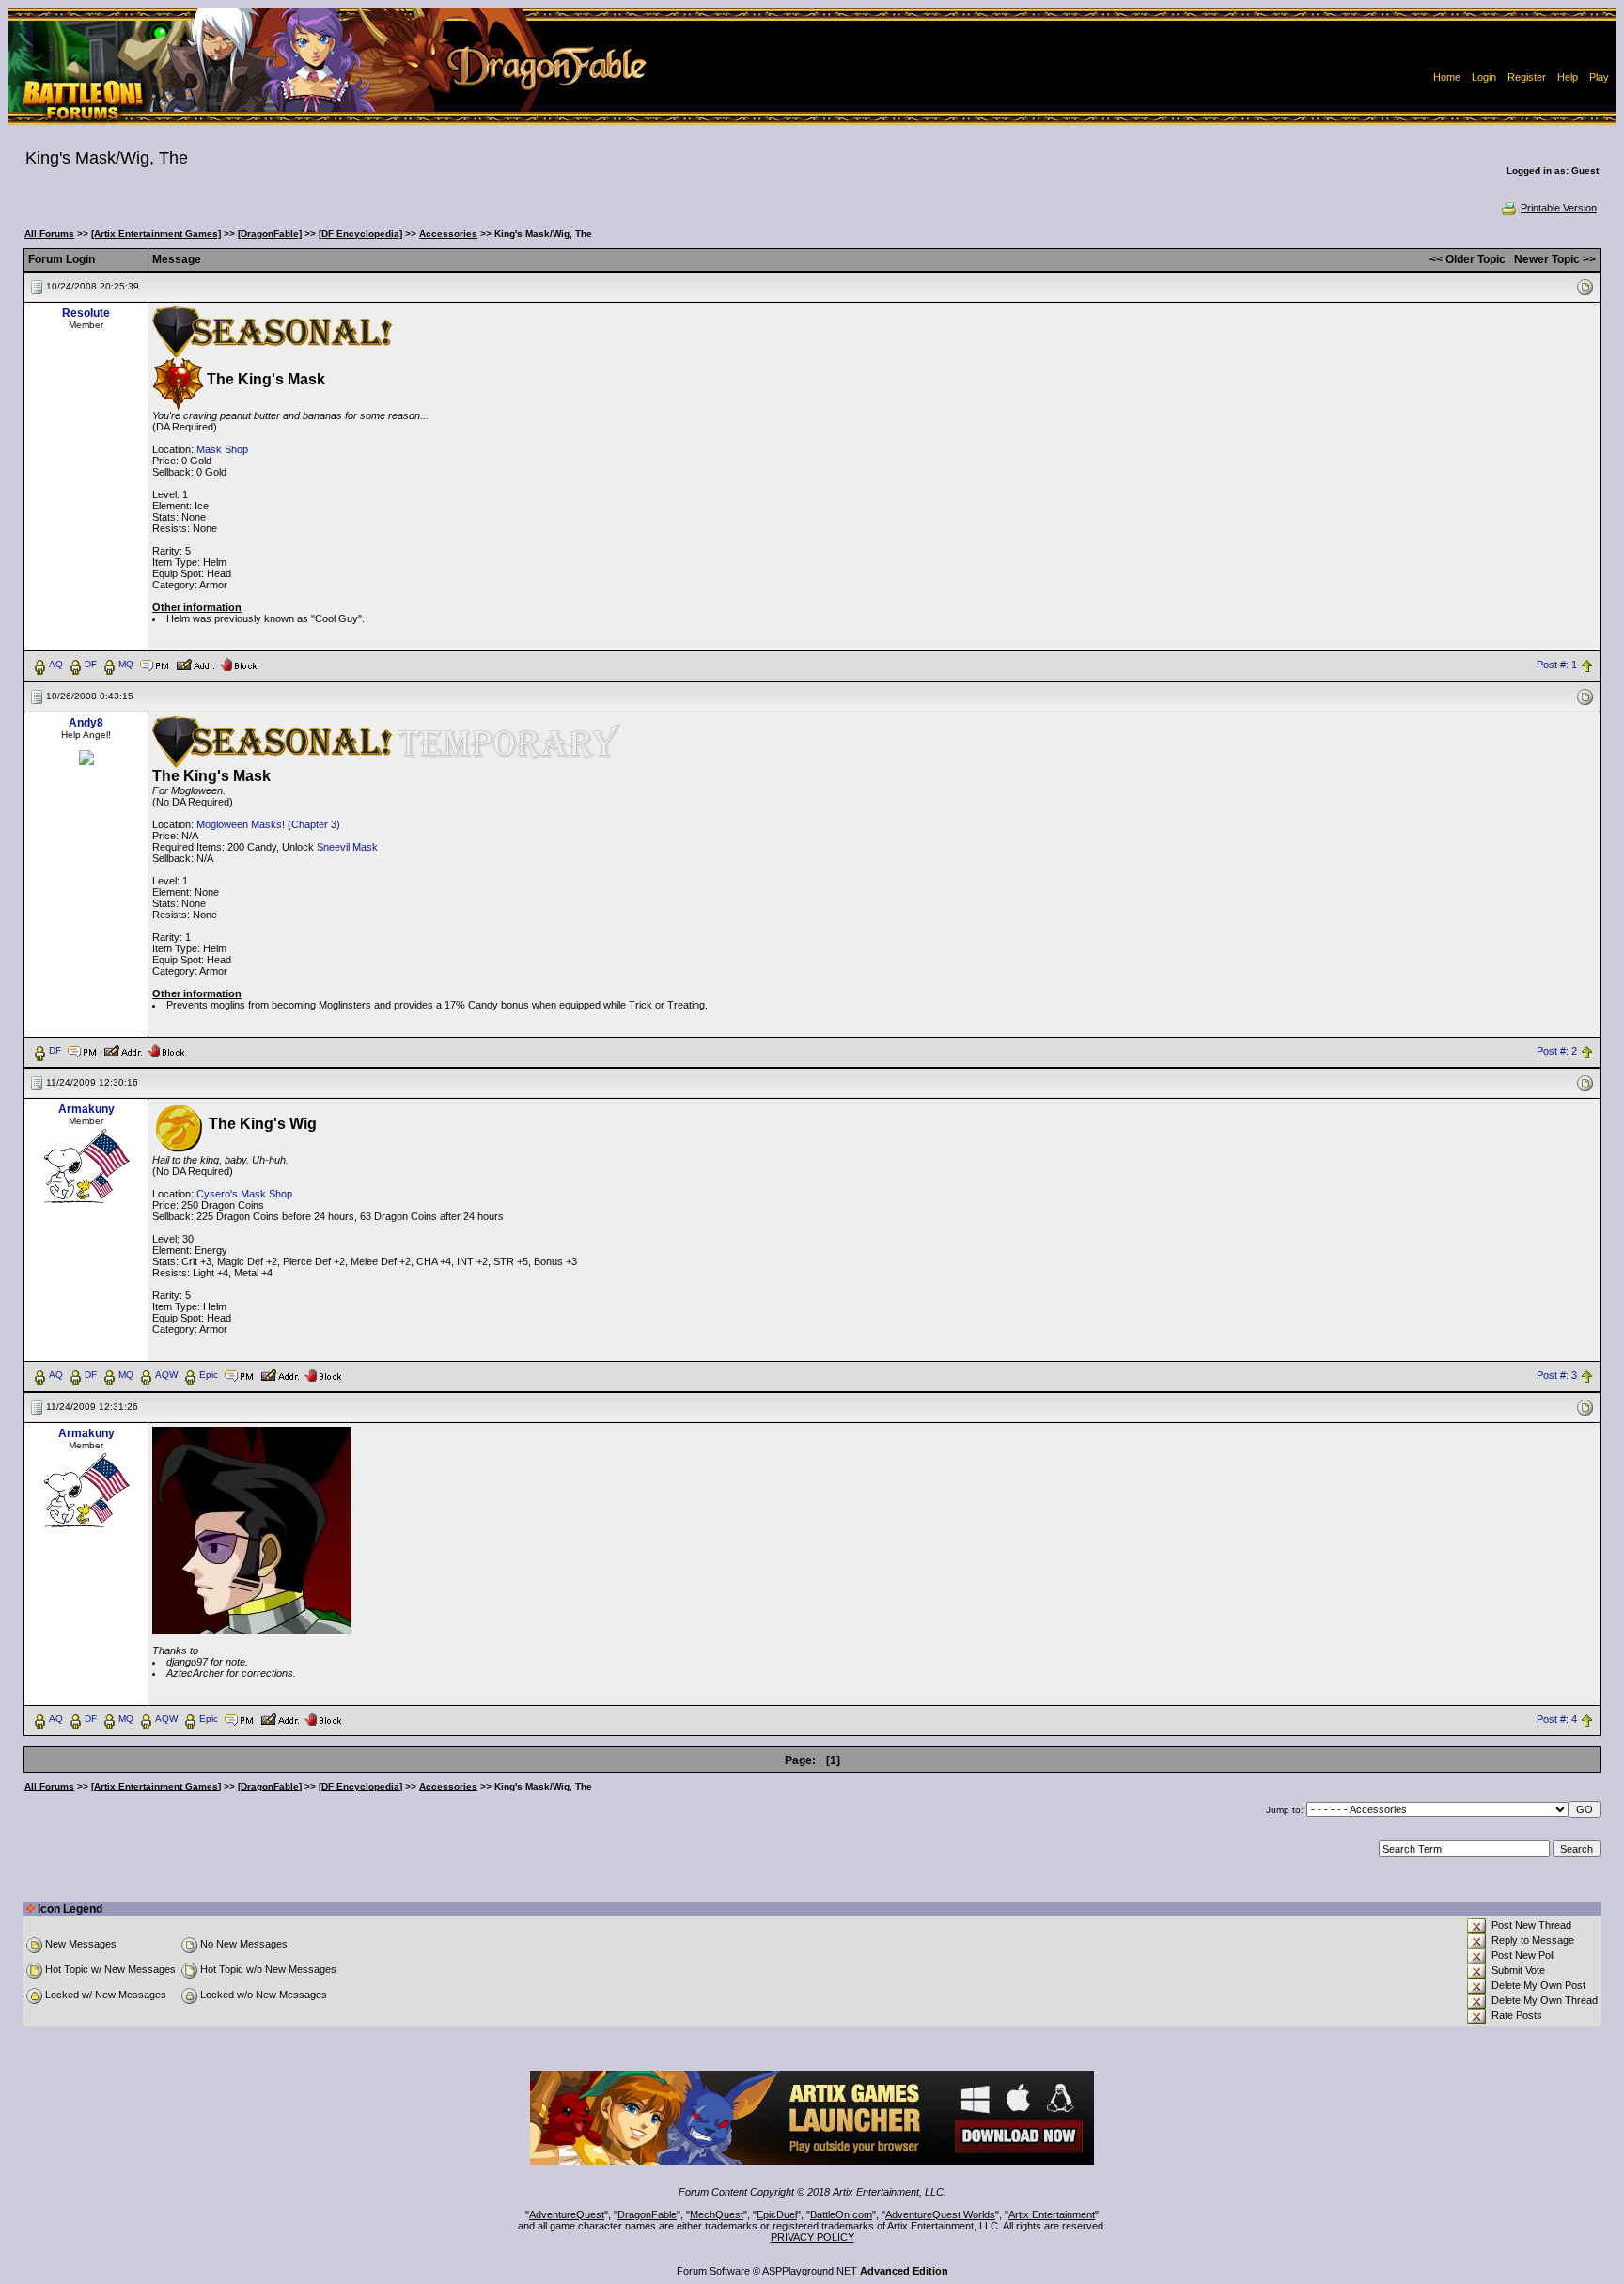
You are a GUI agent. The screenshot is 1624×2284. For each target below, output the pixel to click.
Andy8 (86, 723)
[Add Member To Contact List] (195, 664)
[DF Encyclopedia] (360, 234)
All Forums (49, 234)
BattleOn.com (841, 2214)
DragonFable (647, 2214)
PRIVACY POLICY (812, 2237)
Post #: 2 (1557, 1051)
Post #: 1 (1557, 665)
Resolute (86, 313)
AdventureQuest (567, 2214)
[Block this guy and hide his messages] (238, 664)
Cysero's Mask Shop (244, 1194)
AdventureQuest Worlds (940, 2214)
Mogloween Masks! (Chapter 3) (268, 824)
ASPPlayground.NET (810, 2271)
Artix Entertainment (1052, 2214)
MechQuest (717, 2214)
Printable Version (1559, 208)
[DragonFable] (270, 234)
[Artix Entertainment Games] (156, 234)
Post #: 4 (1557, 1719)
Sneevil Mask (347, 847)
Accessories (448, 234)
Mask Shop (222, 449)
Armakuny (86, 1109)
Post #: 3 (1557, 1375)
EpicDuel (777, 2214)
